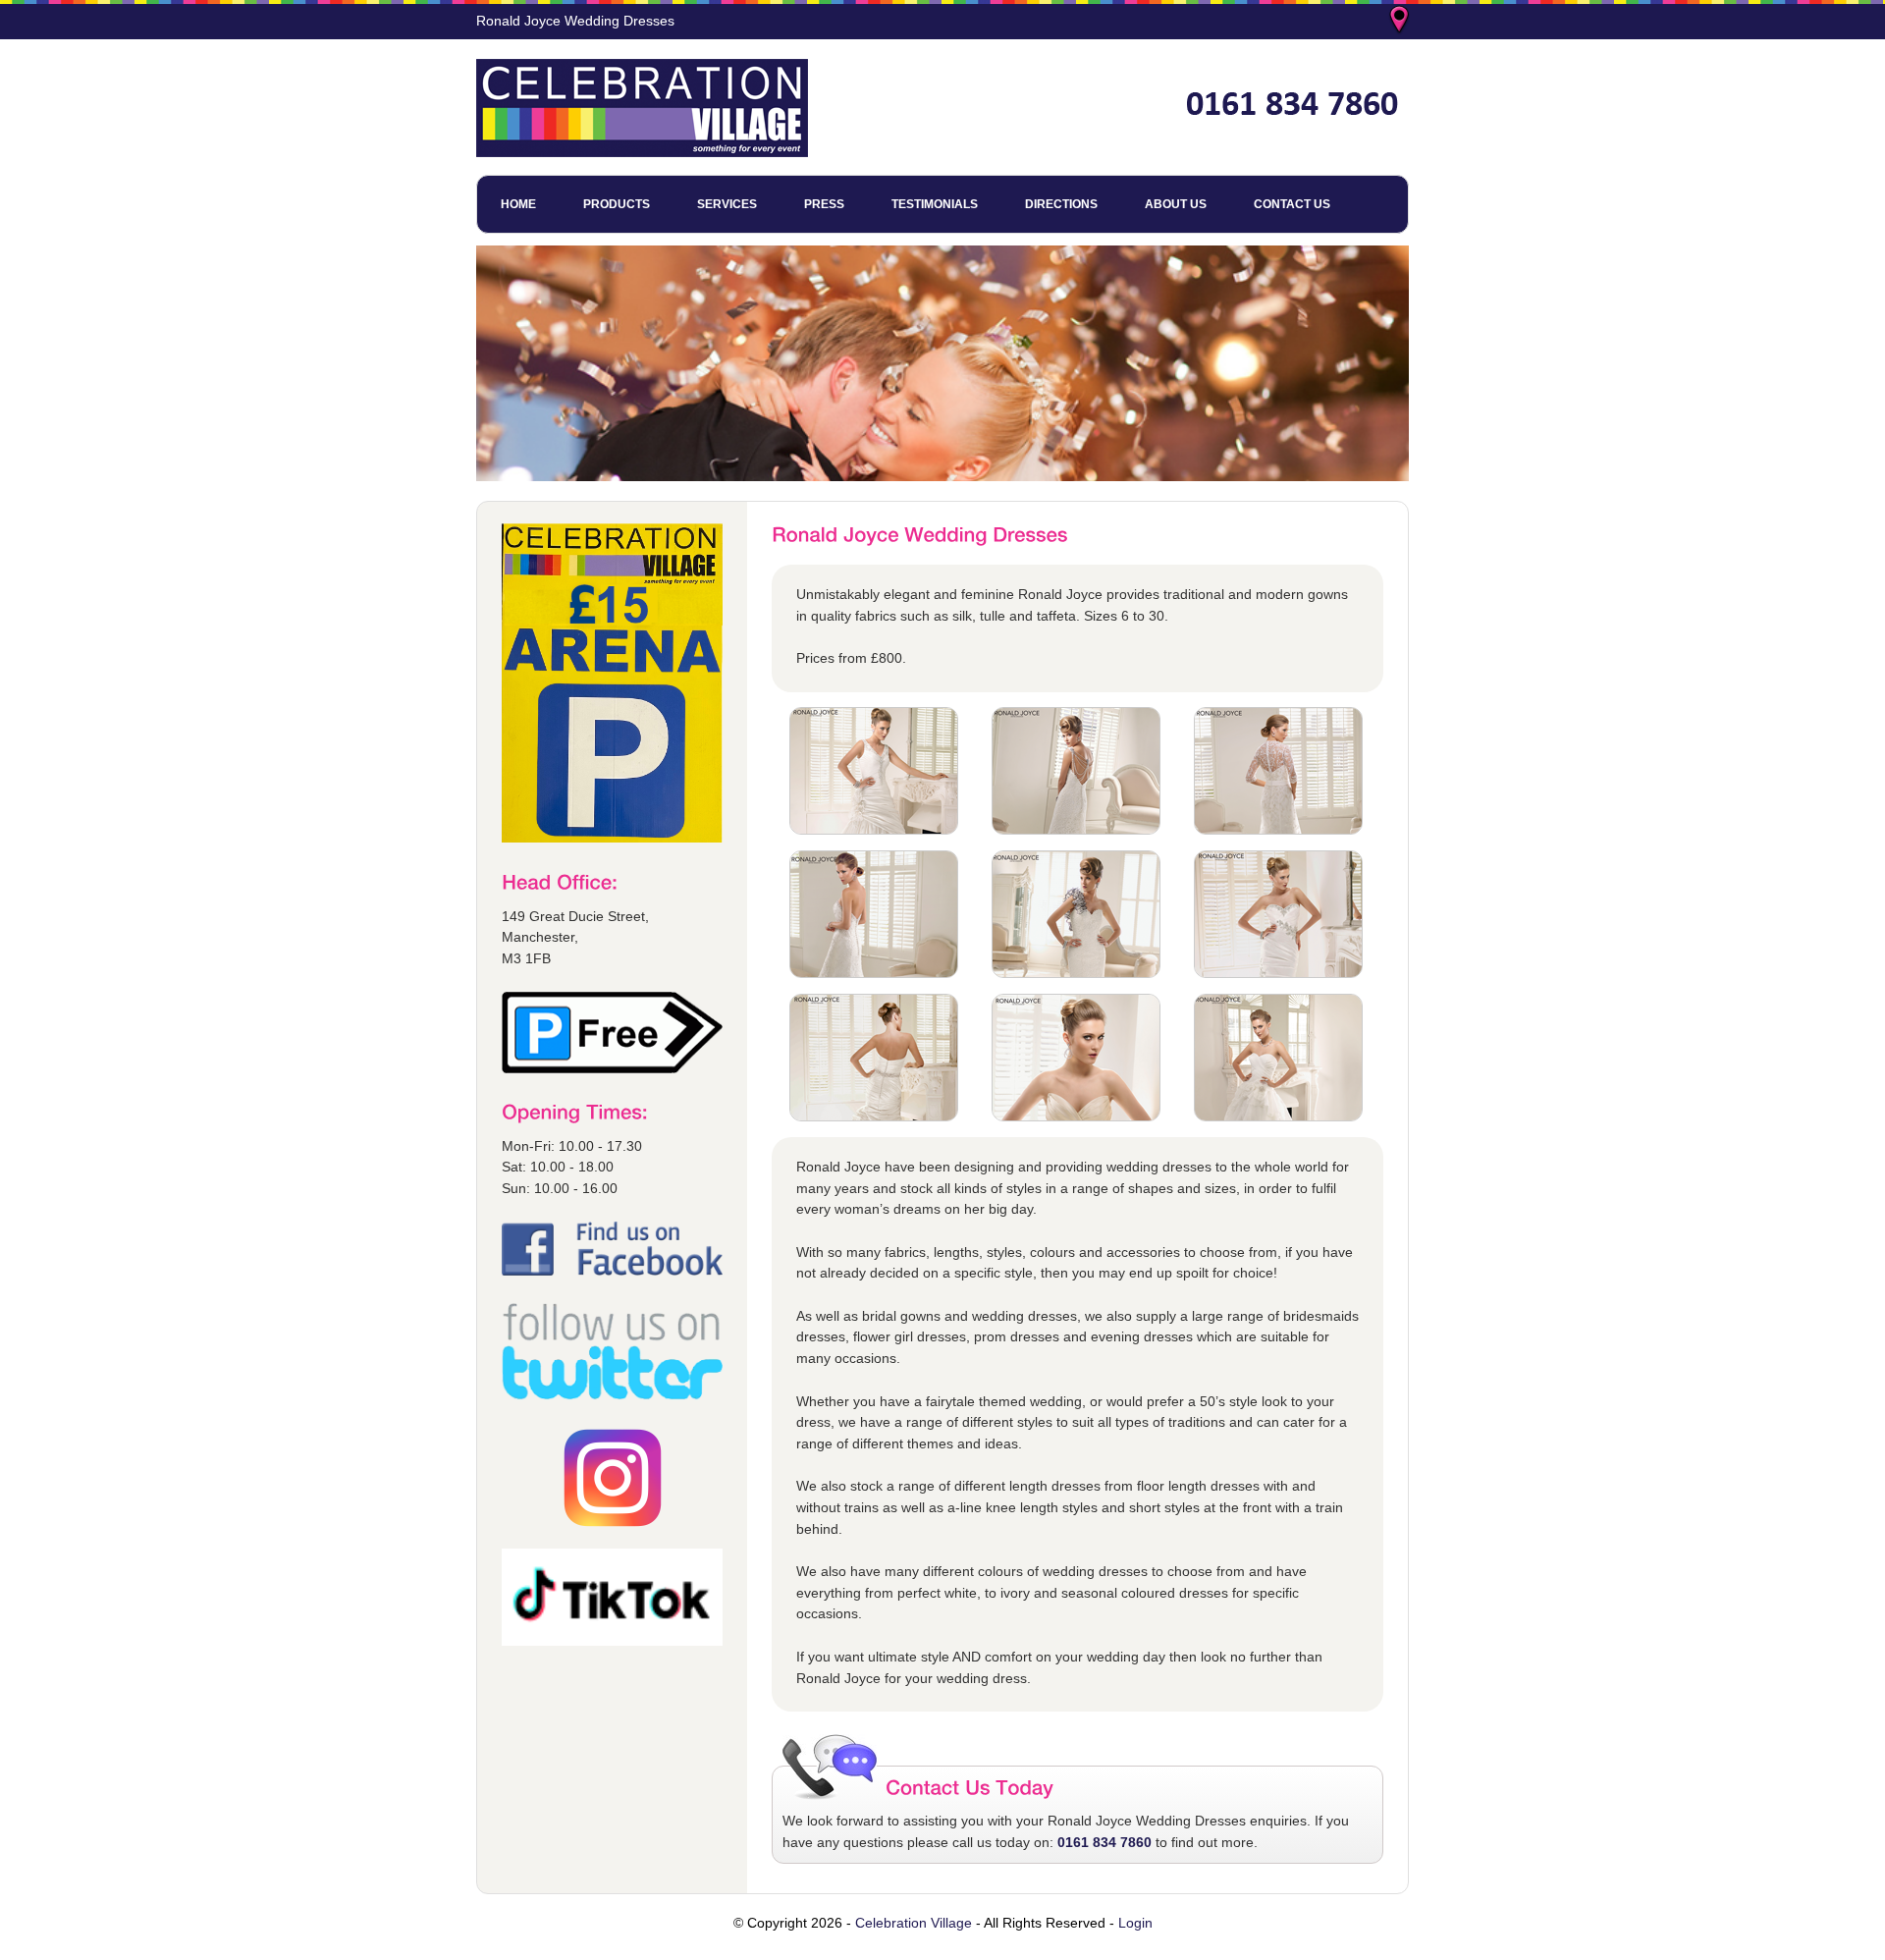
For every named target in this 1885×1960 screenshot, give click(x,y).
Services (727, 204)
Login (1135, 1923)
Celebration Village (914, 1923)
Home (518, 204)
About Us (1176, 204)
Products (617, 204)
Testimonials (935, 204)
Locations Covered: (1401, 22)
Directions (1061, 204)
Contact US (1292, 204)
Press (824, 204)
